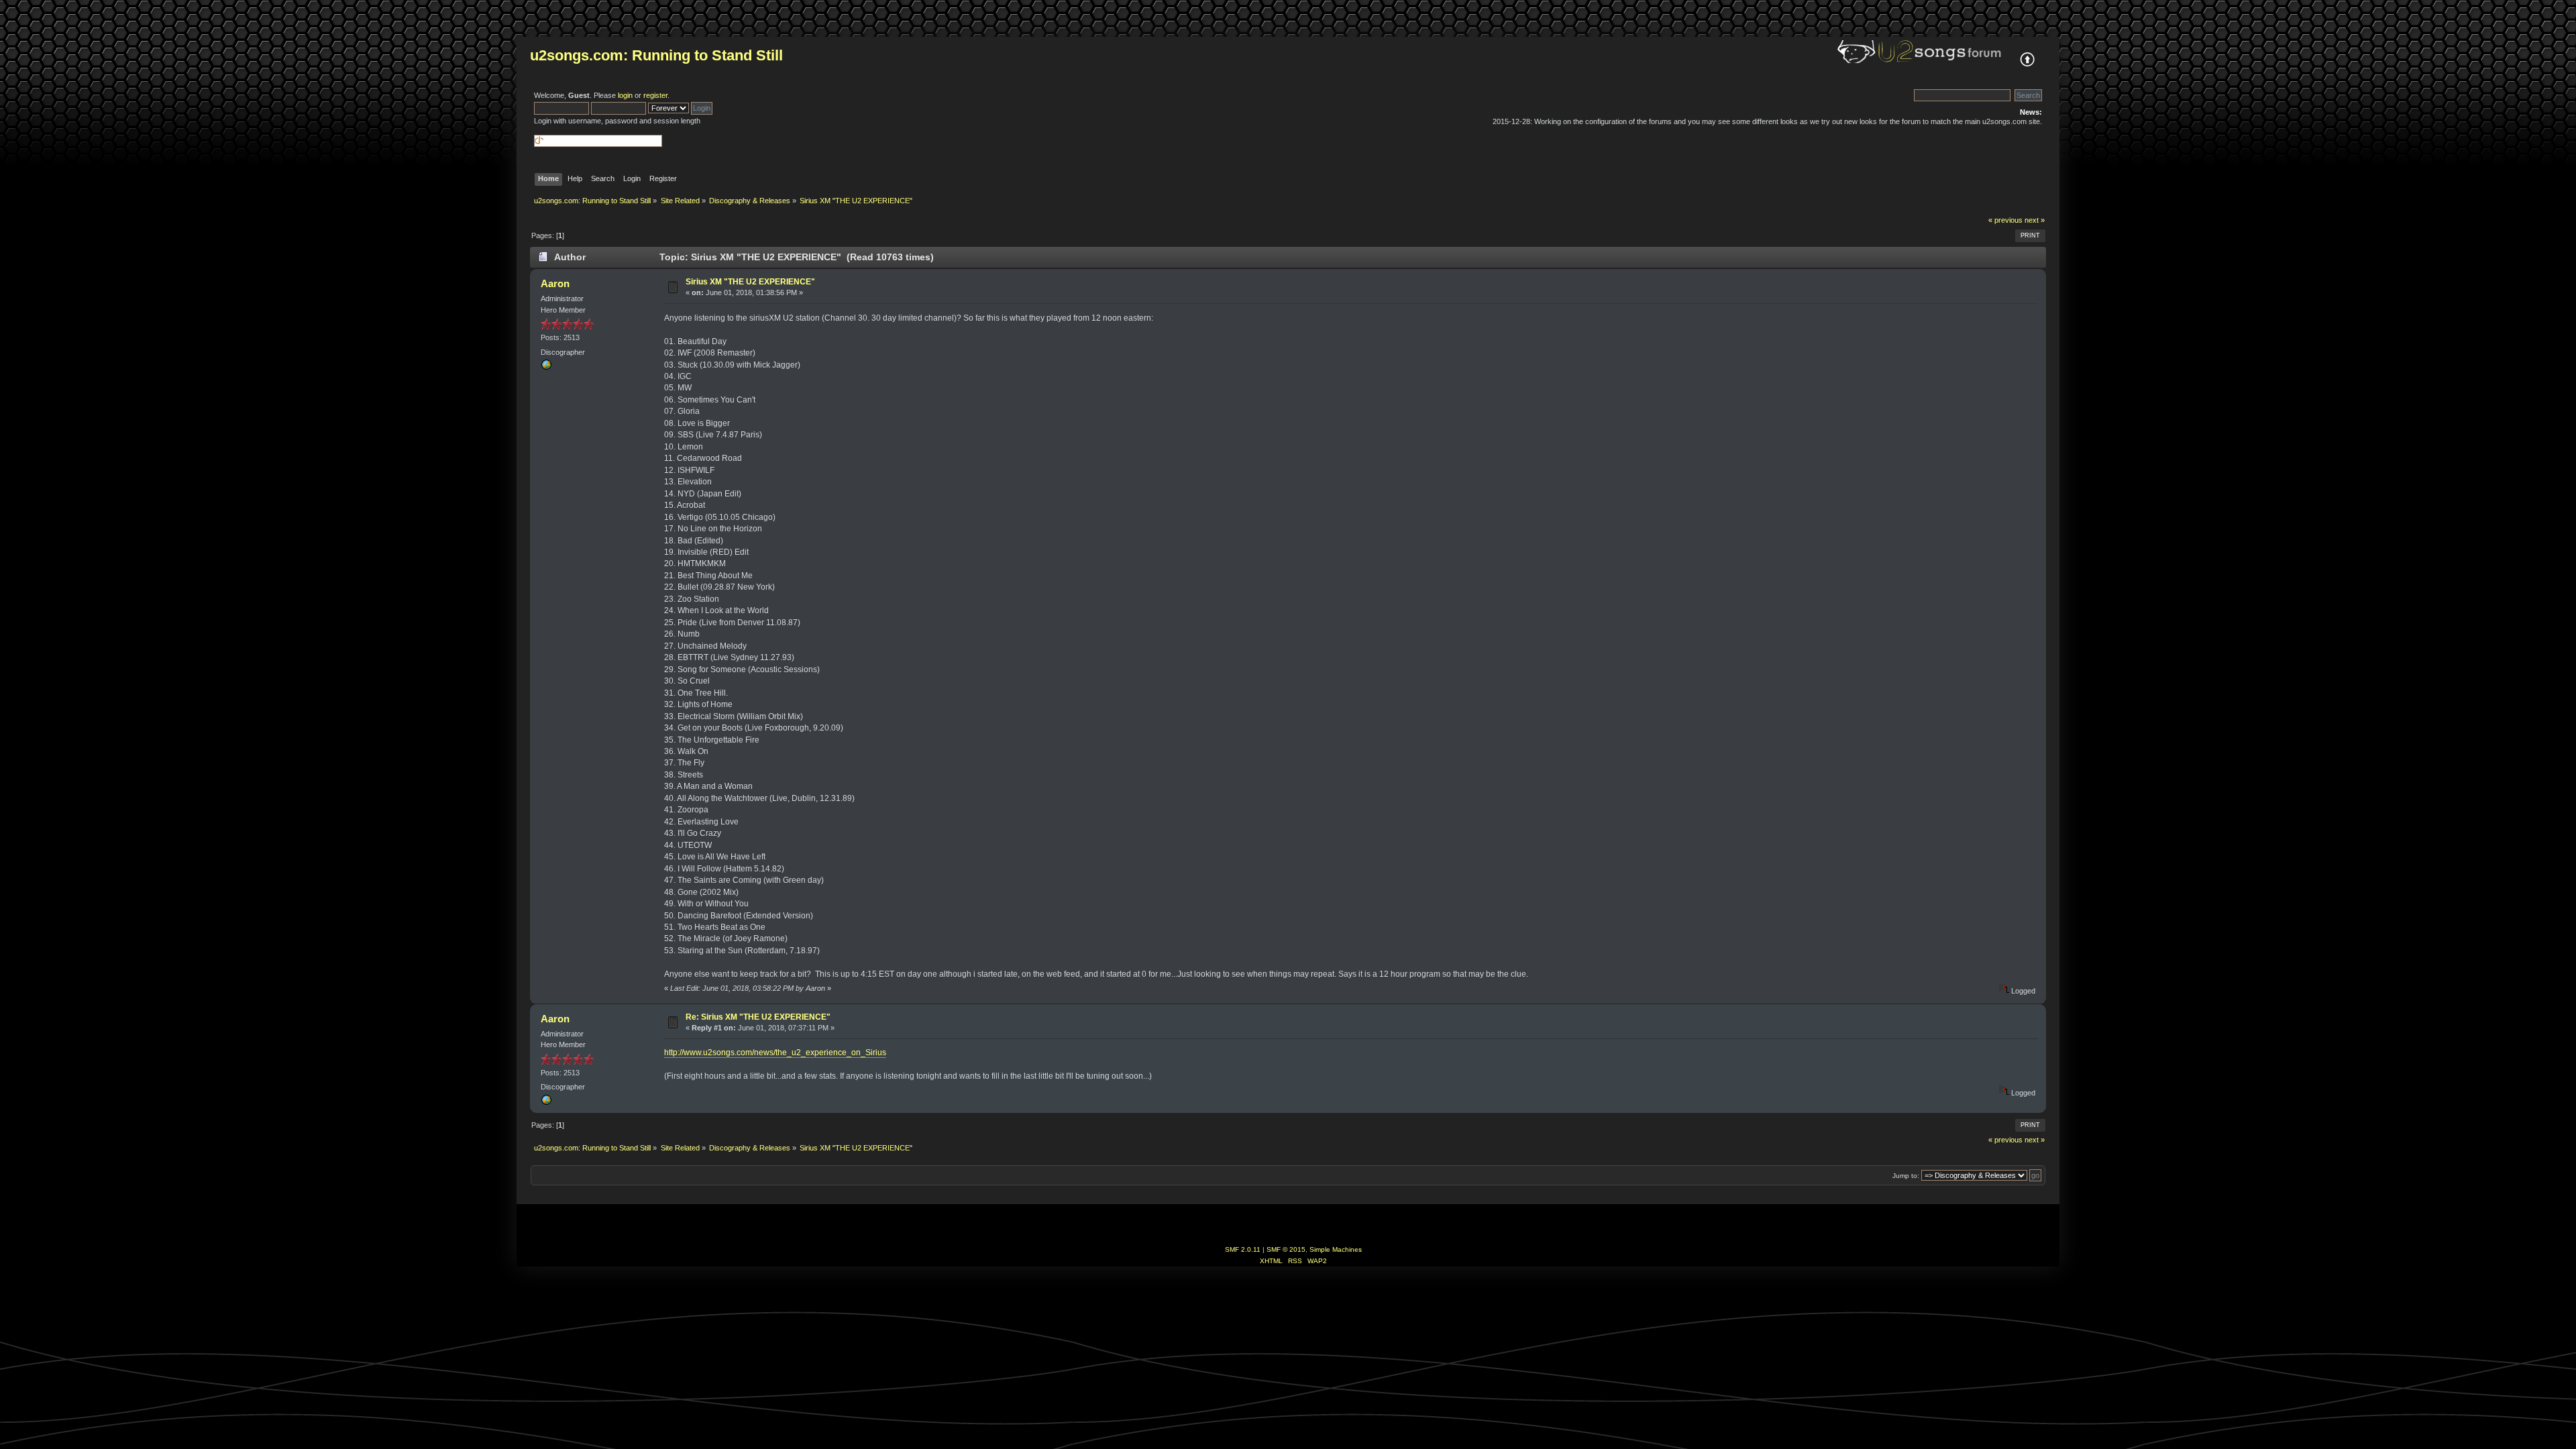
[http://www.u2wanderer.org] (546, 368)
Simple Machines (1336, 1249)
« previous (2005, 220)
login (625, 95)
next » (2035, 220)
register (655, 95)
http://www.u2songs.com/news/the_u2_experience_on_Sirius (775, 1053)
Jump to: (1906, 1176)
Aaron (555, 283)
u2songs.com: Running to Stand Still (656, 55)
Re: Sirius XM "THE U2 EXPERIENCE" (758, 1017)
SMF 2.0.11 (1243, 1249)
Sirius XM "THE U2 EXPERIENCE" (750, 282)
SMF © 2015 (1286, 1249)
